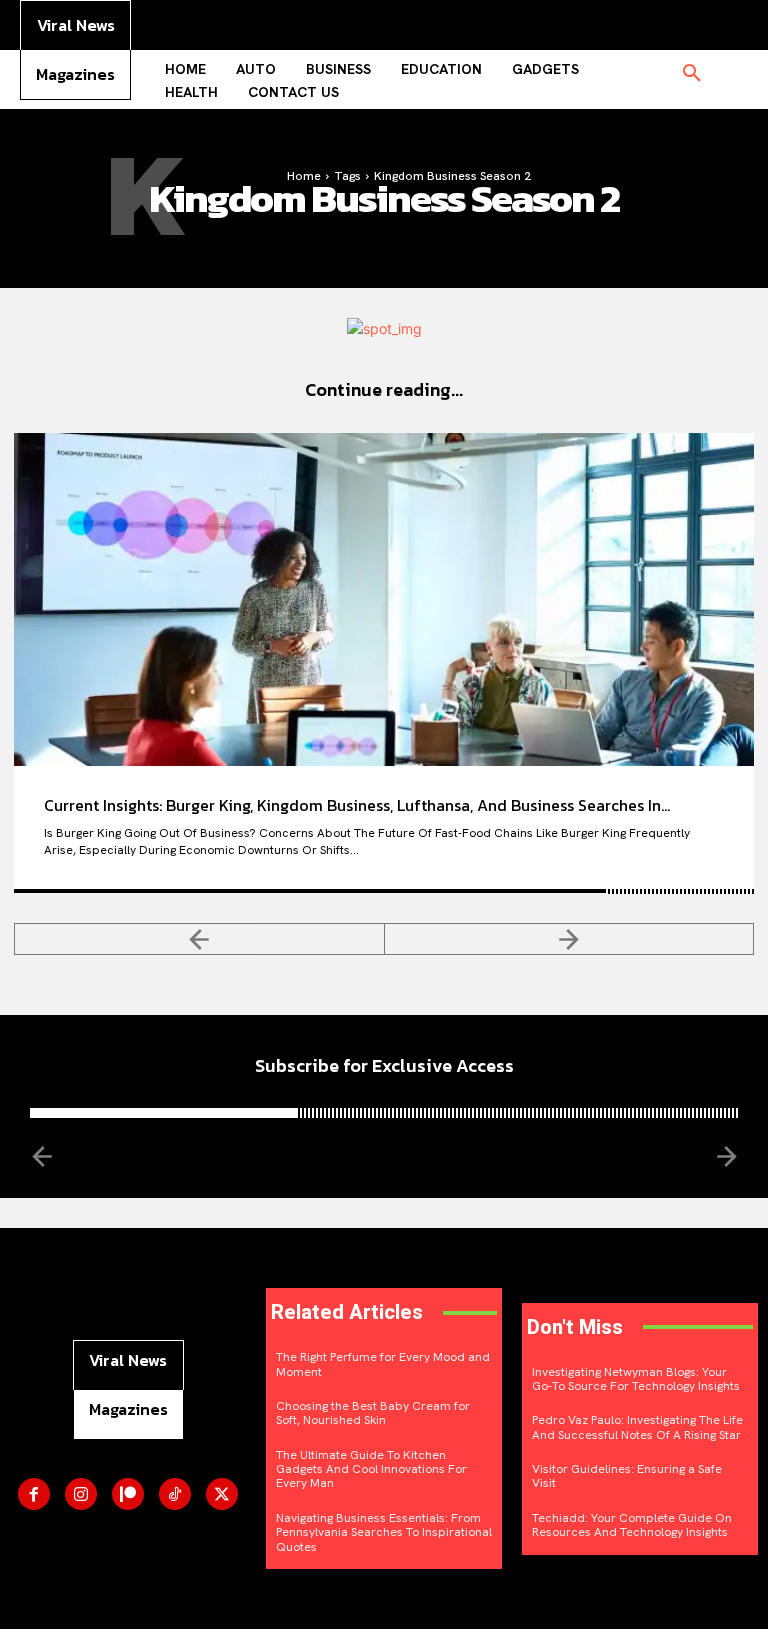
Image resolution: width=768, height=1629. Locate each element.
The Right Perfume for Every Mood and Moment (383, 1364)
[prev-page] (199, 939)
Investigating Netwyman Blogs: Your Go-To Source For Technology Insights (636, 1379)
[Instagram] (81, 1494)
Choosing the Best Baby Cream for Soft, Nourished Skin (373, 1413)
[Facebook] (34, 1494)
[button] (692, 74)
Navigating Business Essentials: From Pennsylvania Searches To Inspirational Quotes (384, 1532)
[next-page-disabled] (570, 939)
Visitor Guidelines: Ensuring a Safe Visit (627, 1476)
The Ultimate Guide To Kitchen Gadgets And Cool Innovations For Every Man (371, 1469)
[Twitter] (222, 1494)
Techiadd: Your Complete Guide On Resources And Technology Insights (632, 1525)
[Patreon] (128, 1494)
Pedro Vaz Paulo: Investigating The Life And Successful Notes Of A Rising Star (637, 1427)
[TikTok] (175, 1494)
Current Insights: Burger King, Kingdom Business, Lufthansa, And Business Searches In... (357, 805)
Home (304, 176)
